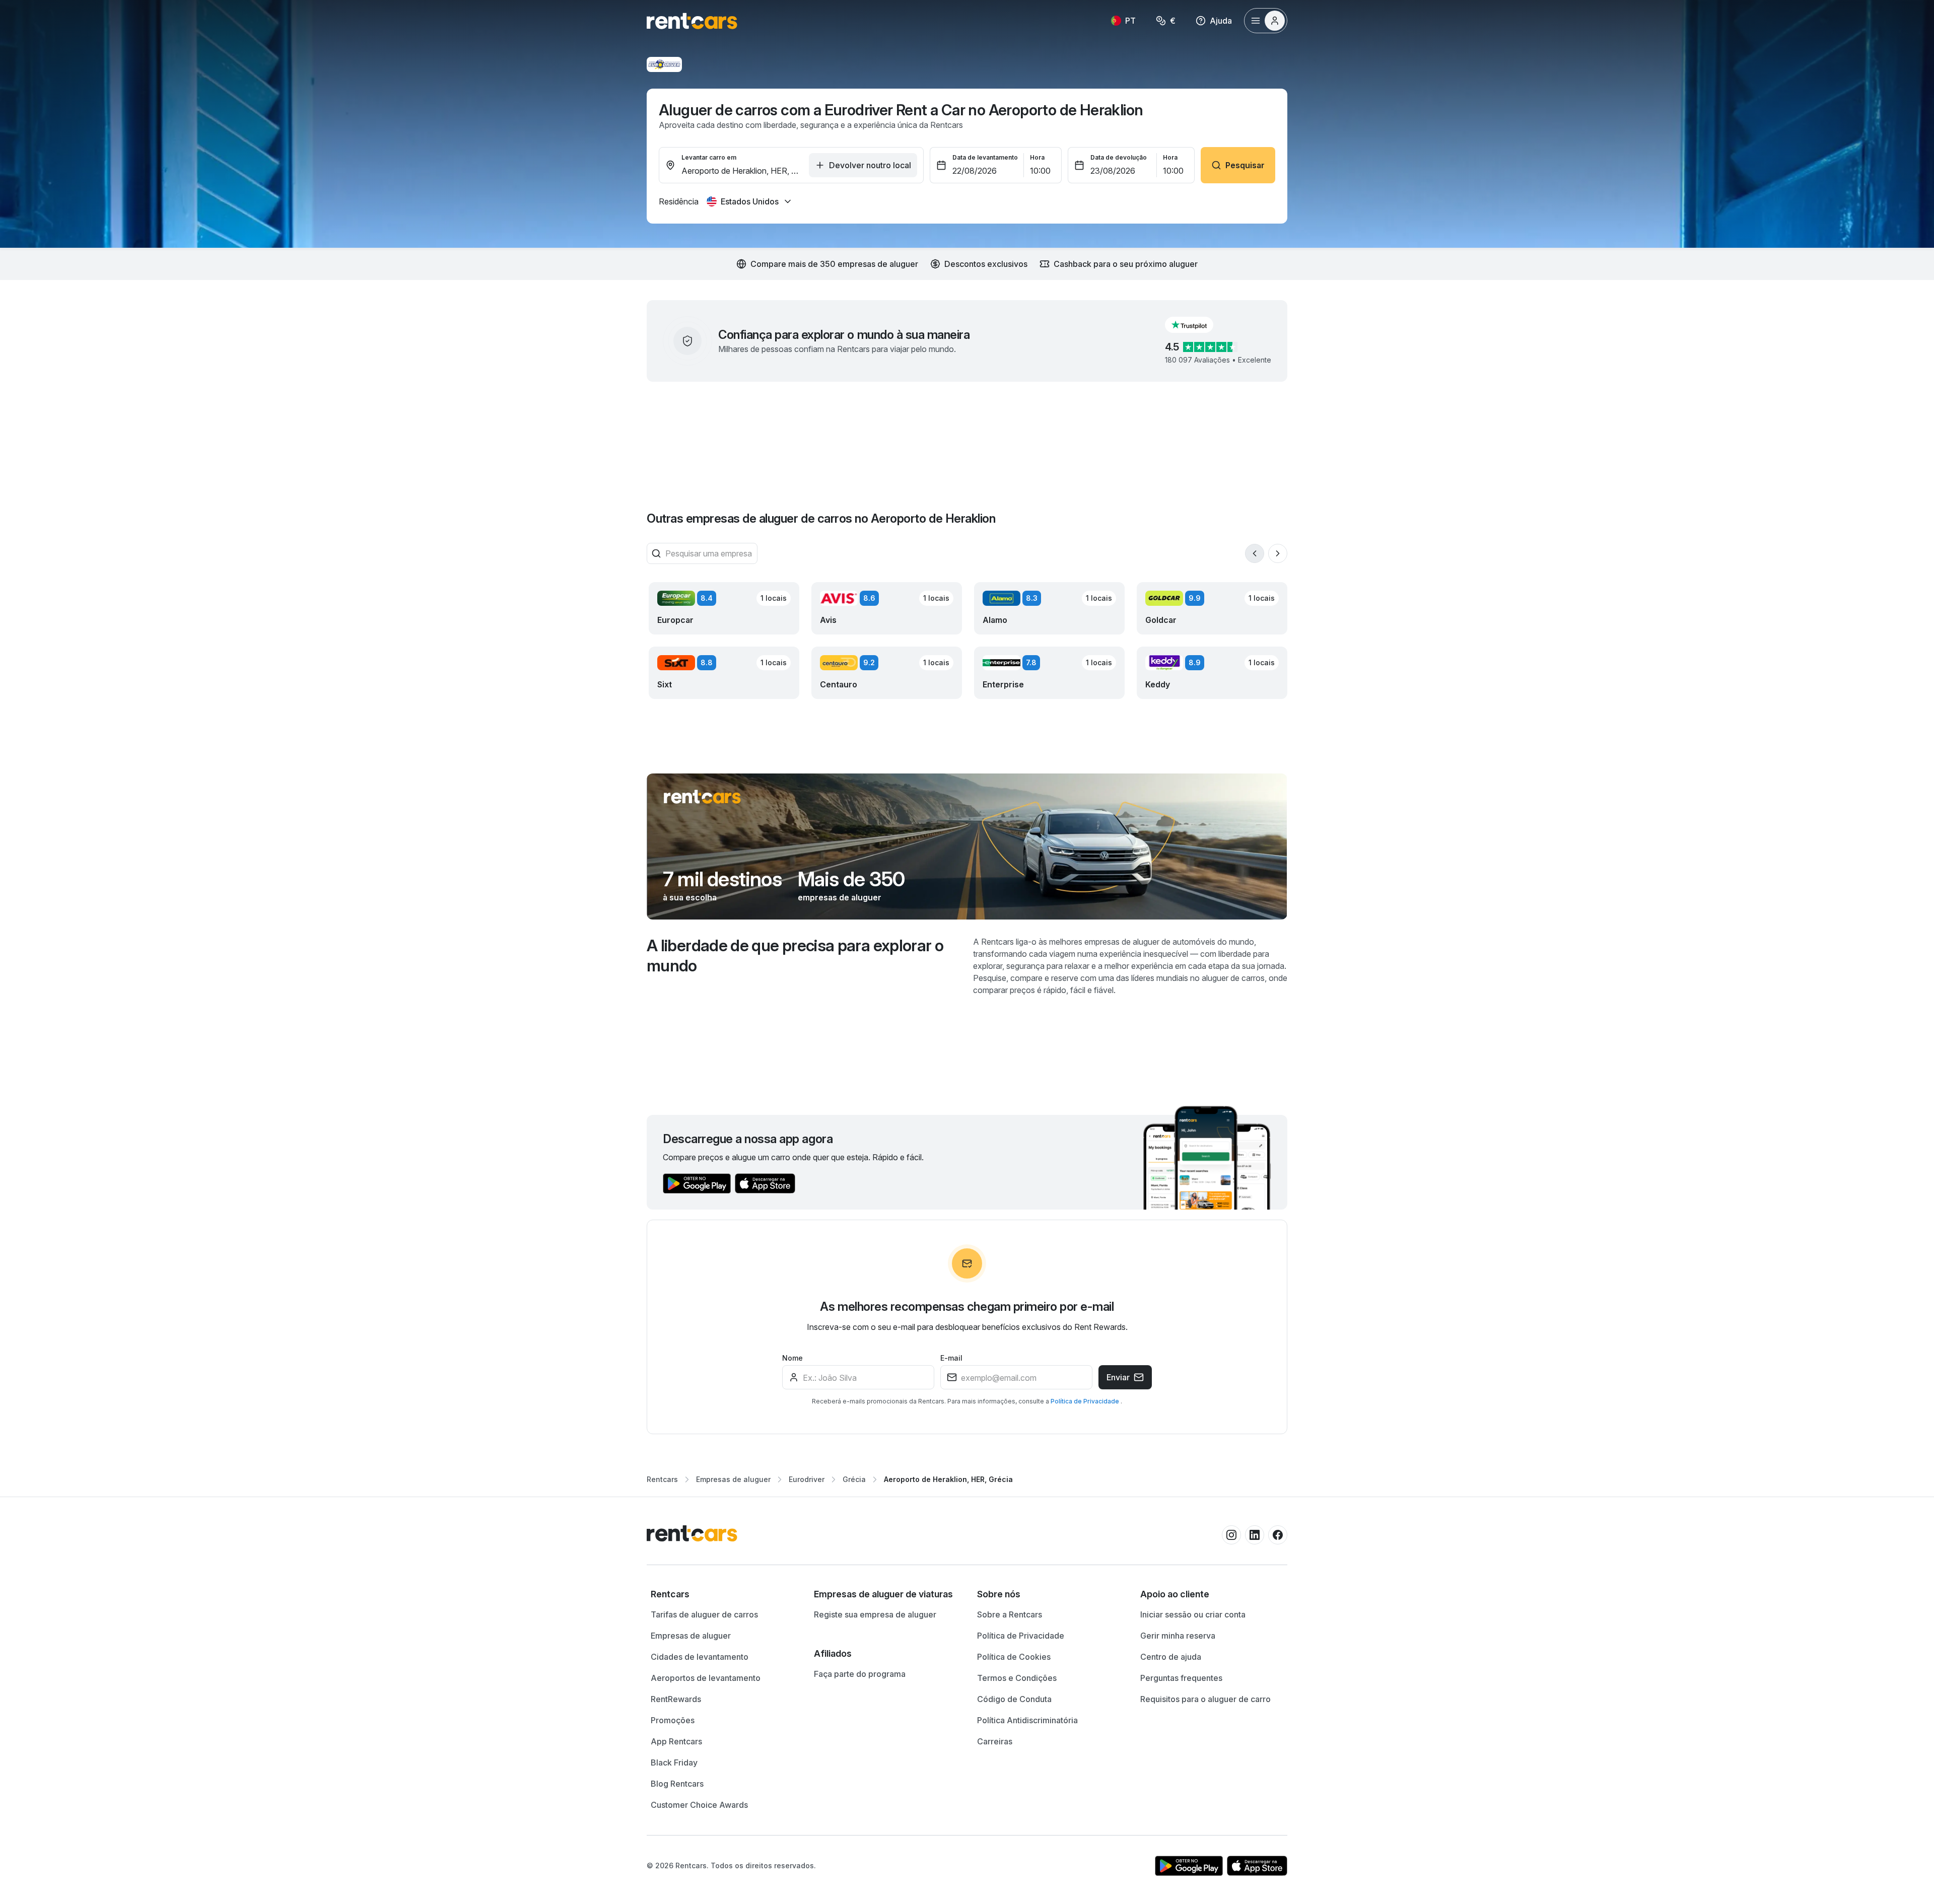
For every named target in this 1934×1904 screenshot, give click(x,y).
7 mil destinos (722, 879)
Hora (1037, 157)
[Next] (1278, 553)
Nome (792, 1358)
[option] (722, 1594)
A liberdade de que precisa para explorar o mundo (795, 956)
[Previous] (1255, 553)
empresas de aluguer (840, 897)
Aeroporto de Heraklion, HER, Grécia (948, 1479)
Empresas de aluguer (733, 1479)
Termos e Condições (1017, 1678)
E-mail (951, 1358)
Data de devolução (1119, 157)
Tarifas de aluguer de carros (704, 1614)
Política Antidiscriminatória (1027, 1720)
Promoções (673, 1720)
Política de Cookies (1014, 1657)
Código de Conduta (1014, 1699)
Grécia (854, 1479)
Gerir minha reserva (1178, 1636)
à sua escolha (690, 897)
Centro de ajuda (1171, 1657)
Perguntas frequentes (1181, 1678)
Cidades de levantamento (700, 1657)
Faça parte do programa (860, 1674)
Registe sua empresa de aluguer (875, 1614)
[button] (1197, 325)
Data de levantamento (985, 157)
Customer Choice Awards (699, 1805)
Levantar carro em (709, 157)
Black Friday (674, 1762)
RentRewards (676, 1699)
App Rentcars (676, 1741)
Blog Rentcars (677, 1784)
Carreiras (995, 1741)
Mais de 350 (851, 879)
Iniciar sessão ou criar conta (1193, 1614)
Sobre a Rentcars (1010, 1614)
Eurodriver (807, 1479)
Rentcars (662, 1479)
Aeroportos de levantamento (706, 1678)
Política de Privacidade (1086, 1401)
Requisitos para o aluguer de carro (1205, 1699)
